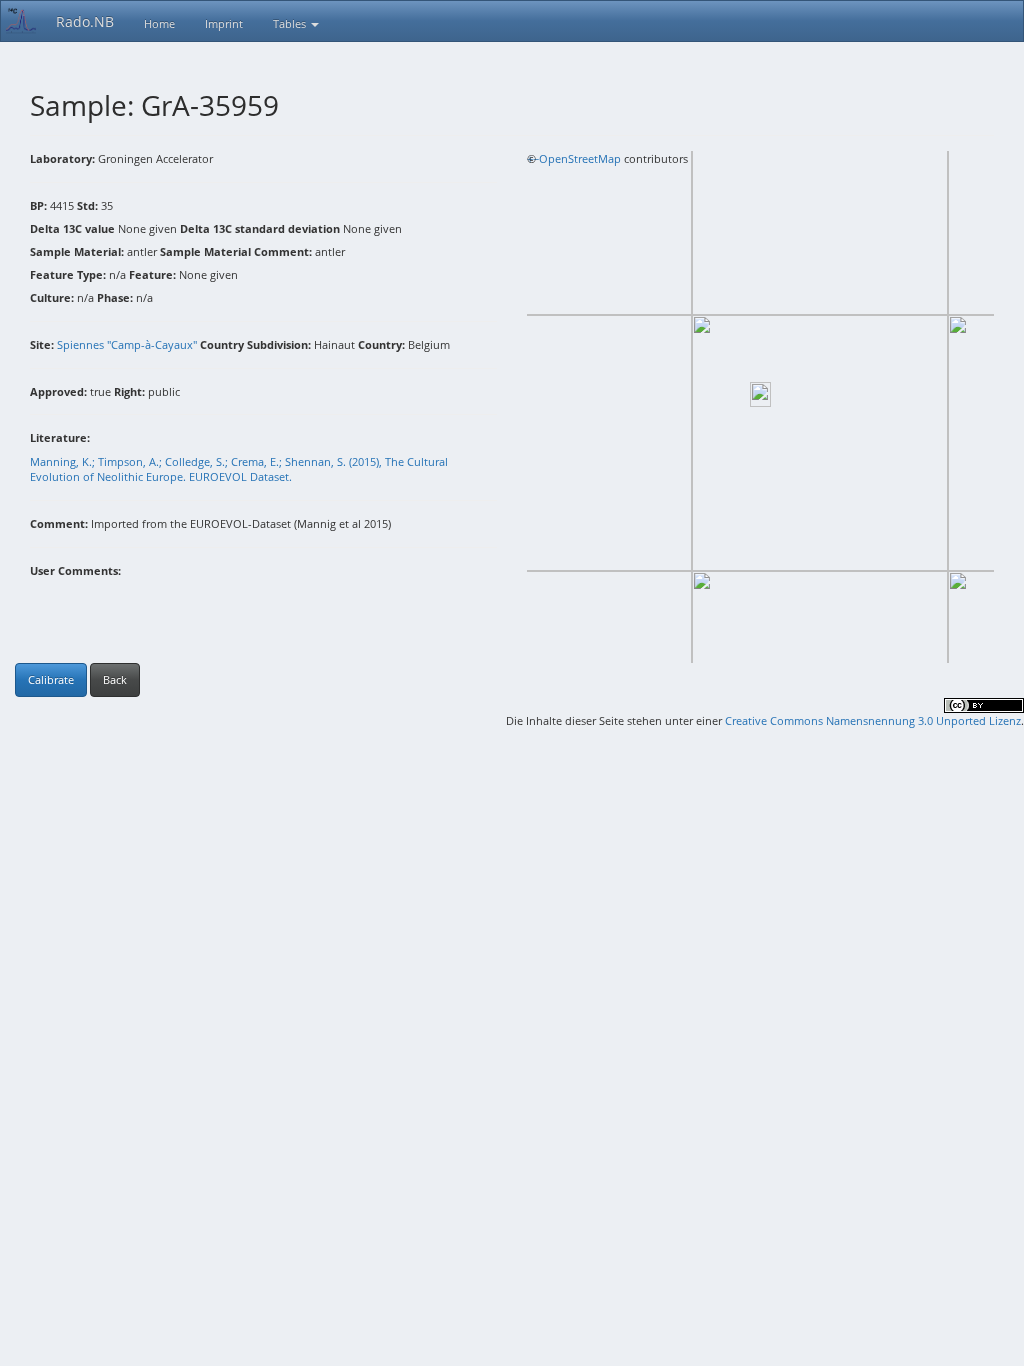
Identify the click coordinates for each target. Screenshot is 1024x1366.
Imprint (224, 23)
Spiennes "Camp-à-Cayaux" (127, 344)
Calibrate (51, 679)
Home (159, 23)
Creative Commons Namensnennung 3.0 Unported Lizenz (873, 720)
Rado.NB (85, 21)
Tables (291, 23)
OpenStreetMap (580, 158)
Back (115, 679)
